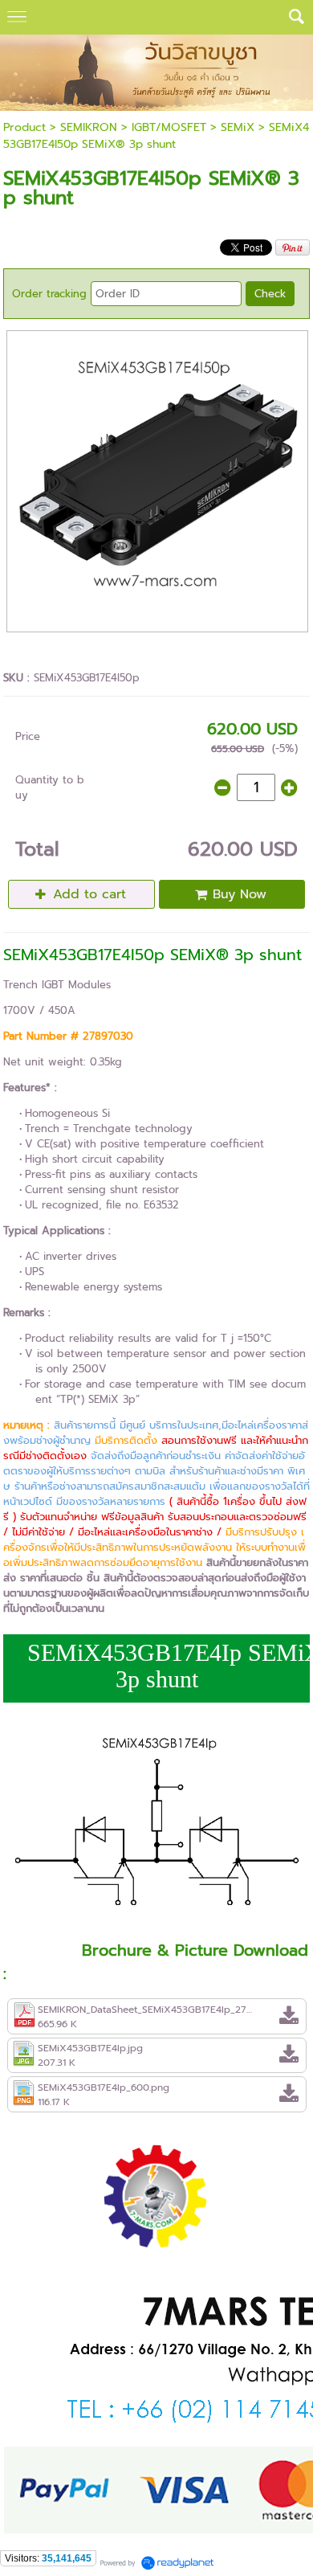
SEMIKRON (89, 127)
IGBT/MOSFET (169, 127)
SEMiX (240, 127)
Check (270, 294)
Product (24, 127)
